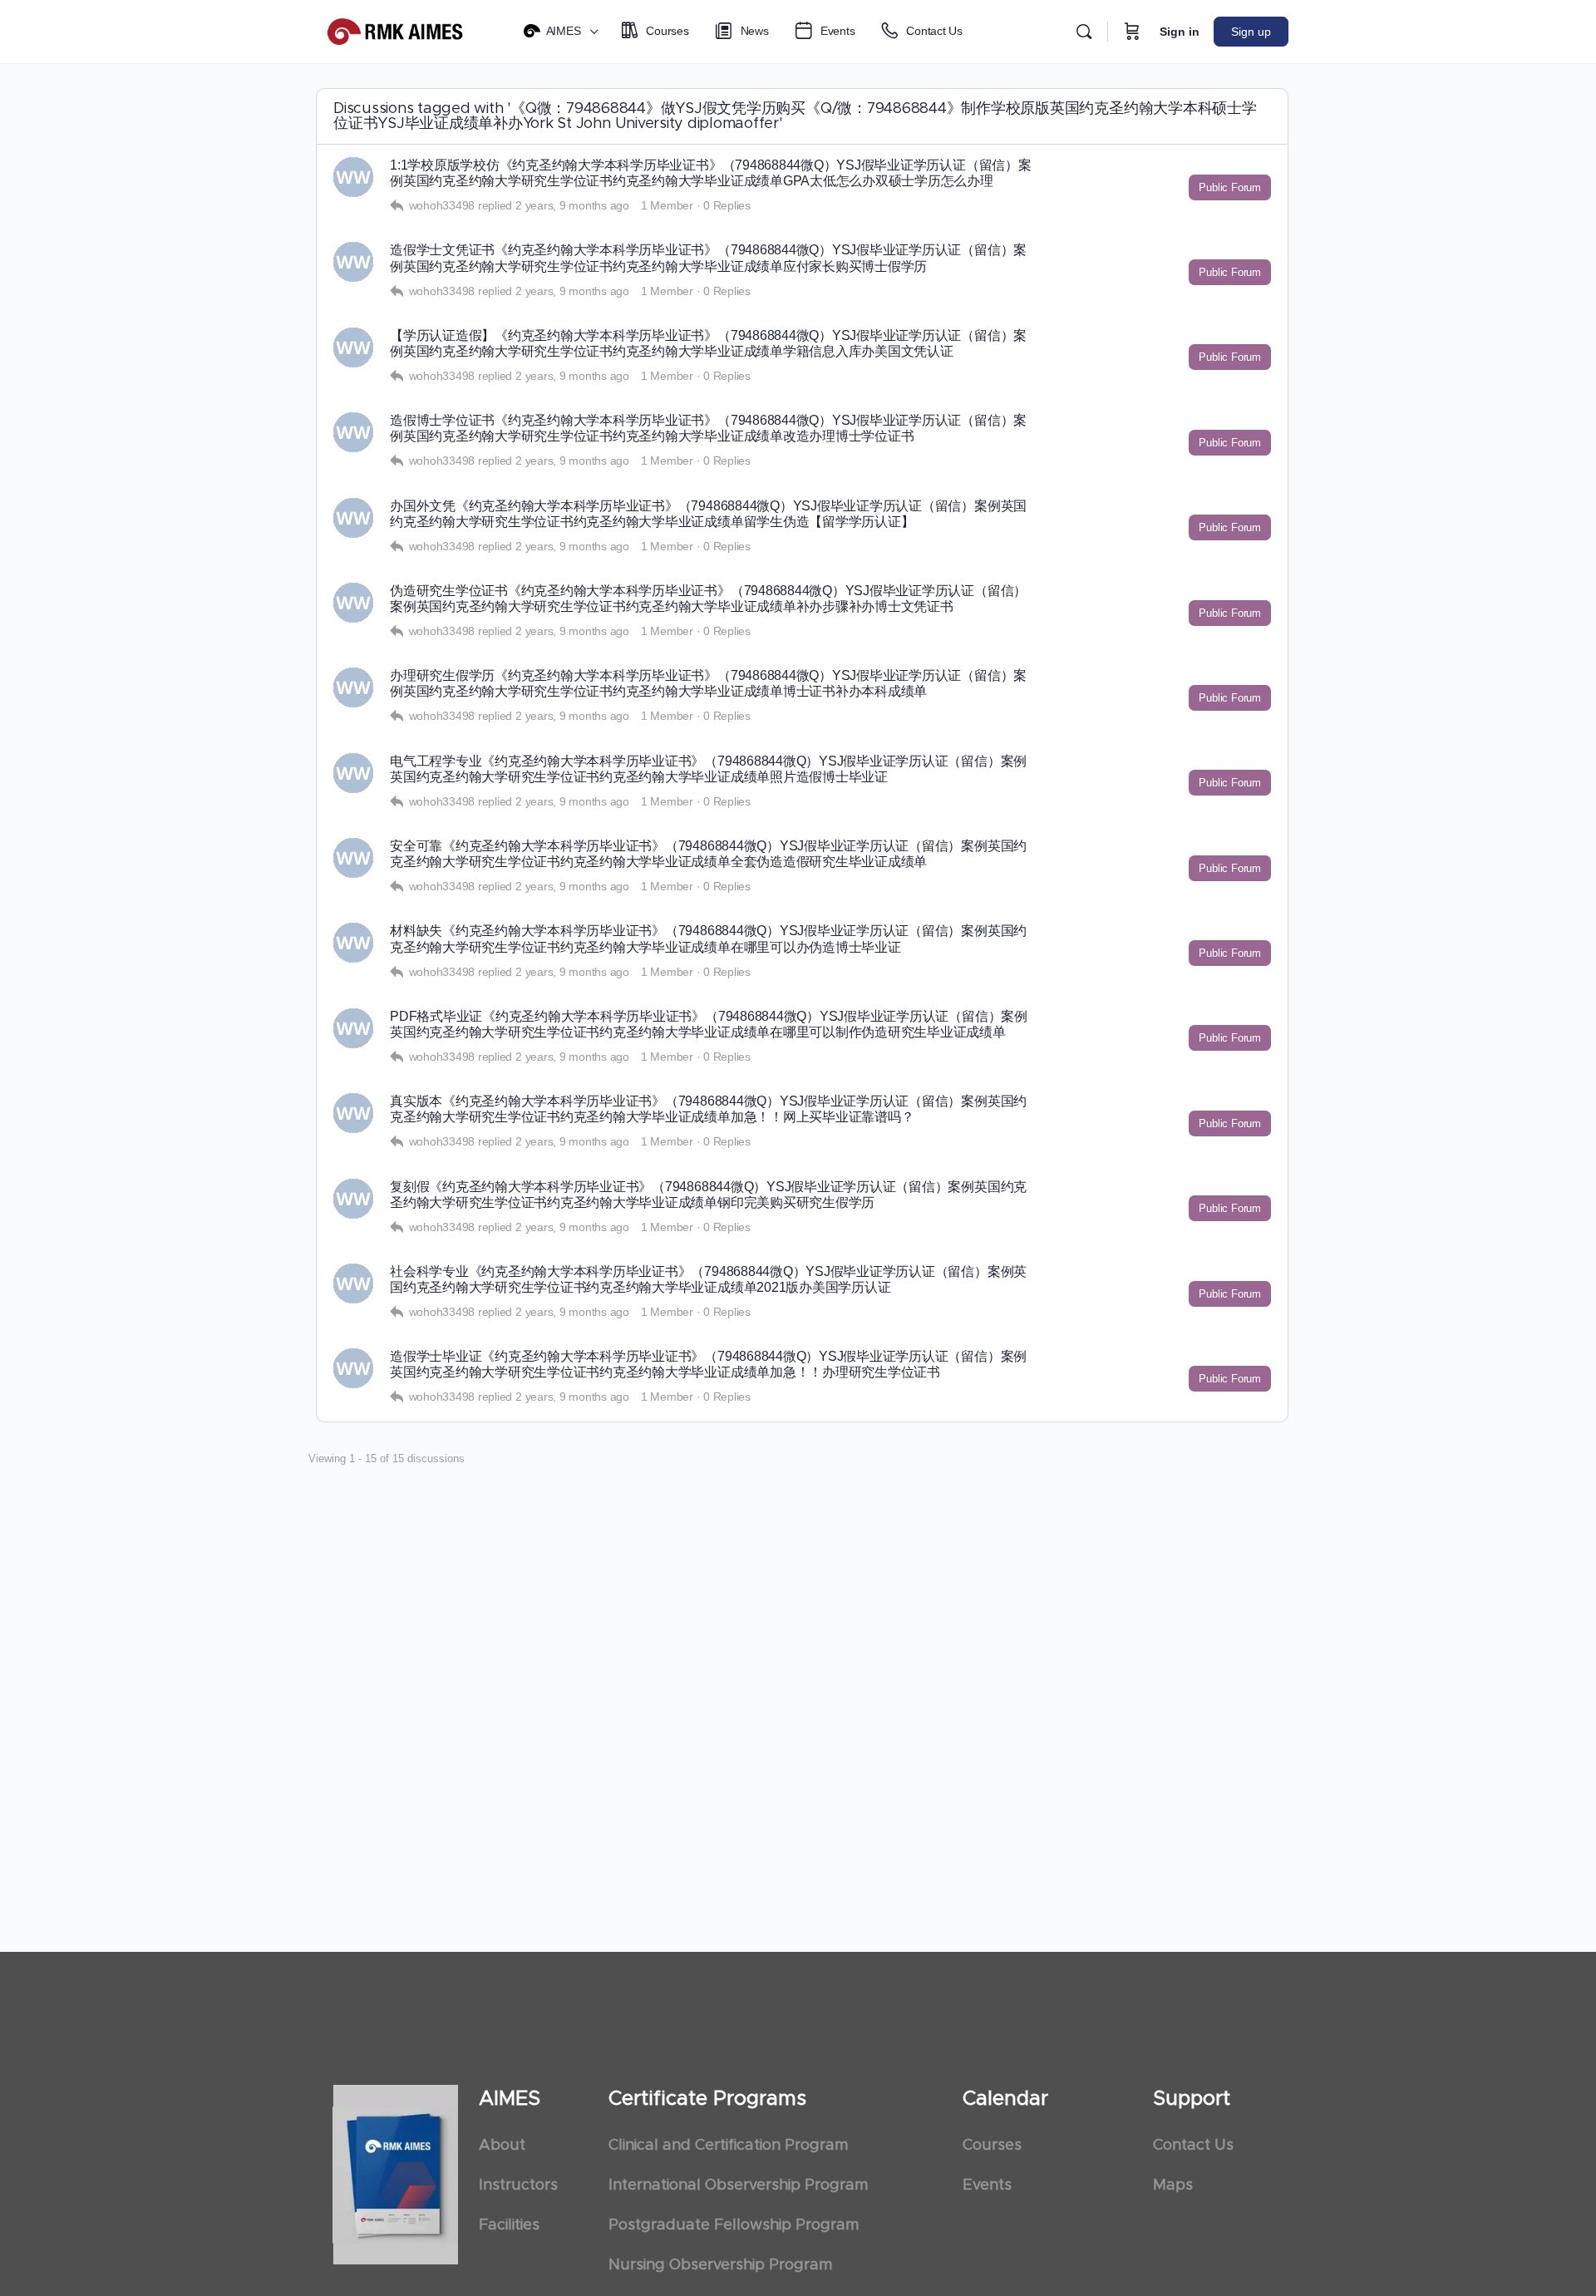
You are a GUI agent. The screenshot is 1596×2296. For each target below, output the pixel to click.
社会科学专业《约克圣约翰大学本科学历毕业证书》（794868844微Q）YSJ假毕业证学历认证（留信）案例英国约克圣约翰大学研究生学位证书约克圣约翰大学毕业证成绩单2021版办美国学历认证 (708, 1279)
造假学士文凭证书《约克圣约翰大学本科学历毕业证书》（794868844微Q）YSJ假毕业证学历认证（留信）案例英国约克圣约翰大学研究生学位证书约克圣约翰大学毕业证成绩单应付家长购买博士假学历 (708, 258)
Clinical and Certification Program (728, 2146)
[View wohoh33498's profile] (353, 177)
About (502, 2146)
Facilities (509, 2225)
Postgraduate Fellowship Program (734, 2225)
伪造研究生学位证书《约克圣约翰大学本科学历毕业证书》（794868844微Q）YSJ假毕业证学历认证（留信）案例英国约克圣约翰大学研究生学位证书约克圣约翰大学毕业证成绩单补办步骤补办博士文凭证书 (708, 599)
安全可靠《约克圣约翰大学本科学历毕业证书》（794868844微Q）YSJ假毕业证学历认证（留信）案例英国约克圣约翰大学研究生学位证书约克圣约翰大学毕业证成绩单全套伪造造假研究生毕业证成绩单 (708, 854)
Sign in (1180, 32)
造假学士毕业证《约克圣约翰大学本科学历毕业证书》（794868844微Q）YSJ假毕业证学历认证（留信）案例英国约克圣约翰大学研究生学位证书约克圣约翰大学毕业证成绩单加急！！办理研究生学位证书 (708, 1364)
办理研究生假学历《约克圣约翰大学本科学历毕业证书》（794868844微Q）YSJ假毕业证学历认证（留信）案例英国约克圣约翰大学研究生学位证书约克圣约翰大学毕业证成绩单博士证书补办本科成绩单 (708, 683)
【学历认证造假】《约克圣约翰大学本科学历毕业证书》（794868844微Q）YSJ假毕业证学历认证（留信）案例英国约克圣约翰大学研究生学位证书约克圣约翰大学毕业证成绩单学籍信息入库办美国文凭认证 (708, 343)
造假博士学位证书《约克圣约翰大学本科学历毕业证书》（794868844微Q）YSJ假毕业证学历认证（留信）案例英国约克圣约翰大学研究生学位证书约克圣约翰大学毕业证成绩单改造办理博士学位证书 (708, 428)
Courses (992, 2146)
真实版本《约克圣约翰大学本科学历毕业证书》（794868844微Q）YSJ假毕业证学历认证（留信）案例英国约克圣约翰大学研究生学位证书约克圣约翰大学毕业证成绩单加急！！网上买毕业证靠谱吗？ (708, 1109)
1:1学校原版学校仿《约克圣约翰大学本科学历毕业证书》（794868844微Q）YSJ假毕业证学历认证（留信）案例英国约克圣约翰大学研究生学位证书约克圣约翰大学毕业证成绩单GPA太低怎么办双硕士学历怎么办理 (711, 173)
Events (987, 2185)
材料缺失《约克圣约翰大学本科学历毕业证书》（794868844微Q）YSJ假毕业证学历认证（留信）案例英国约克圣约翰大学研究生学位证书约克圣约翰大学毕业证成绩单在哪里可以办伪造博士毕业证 (708, 939)
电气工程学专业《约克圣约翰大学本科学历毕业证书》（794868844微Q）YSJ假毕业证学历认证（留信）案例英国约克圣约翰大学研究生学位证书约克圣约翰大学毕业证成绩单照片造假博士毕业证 (708, 769)
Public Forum (1230, 187)
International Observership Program (738, 2185)
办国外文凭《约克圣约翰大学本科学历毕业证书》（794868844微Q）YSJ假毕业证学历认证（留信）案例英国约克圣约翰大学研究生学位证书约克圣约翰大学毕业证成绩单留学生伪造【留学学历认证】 (708, 514)
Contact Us (1193, 2146)
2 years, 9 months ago (572, 205)
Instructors (518, 2185)
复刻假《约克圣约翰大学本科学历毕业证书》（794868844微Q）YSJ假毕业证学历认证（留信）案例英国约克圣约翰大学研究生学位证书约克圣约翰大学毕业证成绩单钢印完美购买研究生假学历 (708, 1195)
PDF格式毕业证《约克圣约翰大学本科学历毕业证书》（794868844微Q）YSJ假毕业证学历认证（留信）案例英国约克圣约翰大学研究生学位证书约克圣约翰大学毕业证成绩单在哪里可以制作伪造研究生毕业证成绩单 (709, 1024)
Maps (1173, 2185)
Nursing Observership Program (720, 2265)
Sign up (1251, 32)
